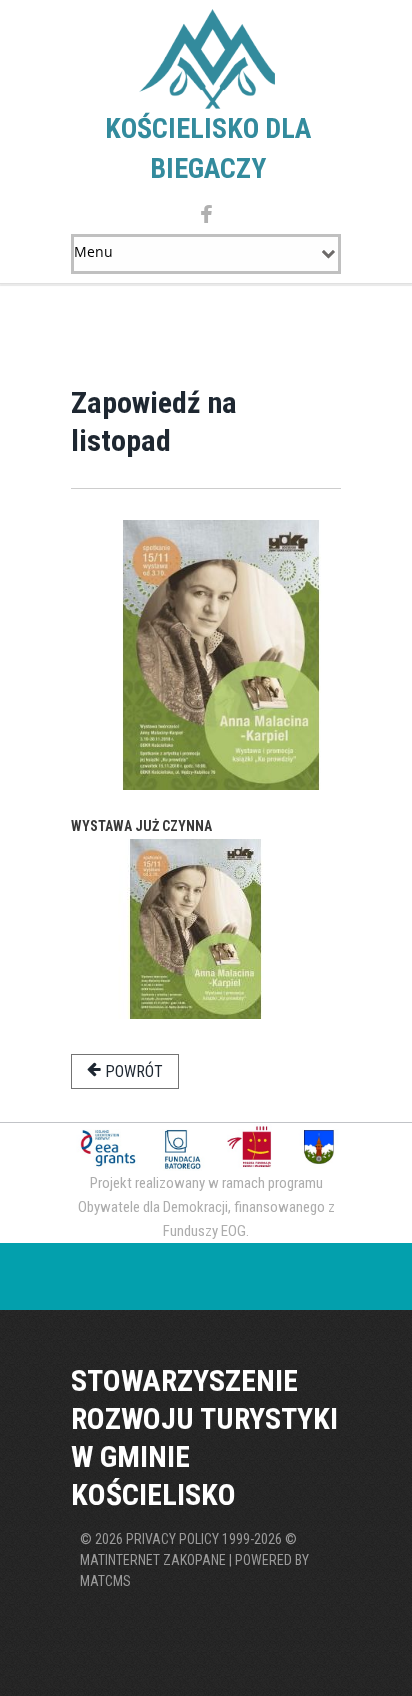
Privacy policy (172, 1539)
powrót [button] (132, 1071)
